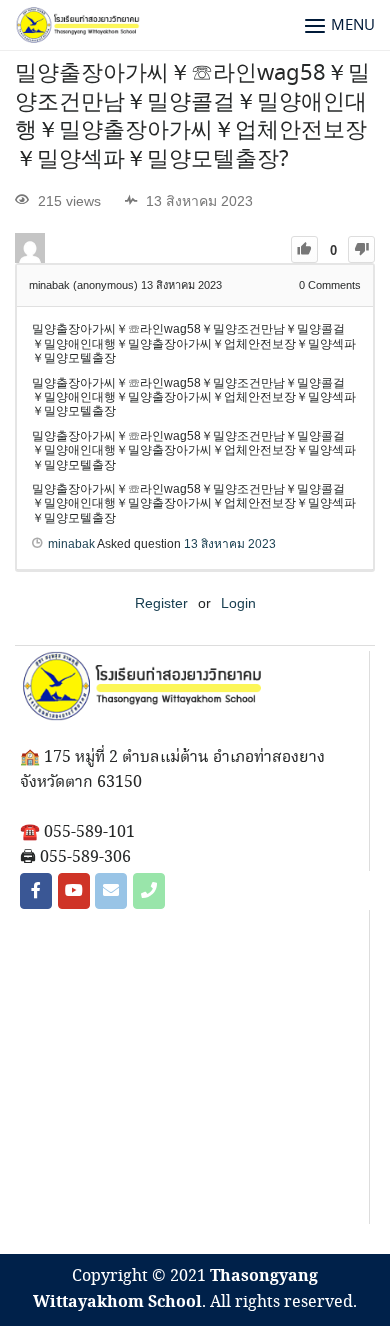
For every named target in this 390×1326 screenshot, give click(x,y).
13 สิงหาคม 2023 (230, 544)
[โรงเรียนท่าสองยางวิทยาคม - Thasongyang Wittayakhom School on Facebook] (36, 891)
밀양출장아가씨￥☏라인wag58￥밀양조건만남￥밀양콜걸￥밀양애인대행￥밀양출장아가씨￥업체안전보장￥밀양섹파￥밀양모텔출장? (192, 117)
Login (238, 603)
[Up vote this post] (304, 249)
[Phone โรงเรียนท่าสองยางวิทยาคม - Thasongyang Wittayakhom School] (149, 891)
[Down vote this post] (361, 249)
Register (161, 603)
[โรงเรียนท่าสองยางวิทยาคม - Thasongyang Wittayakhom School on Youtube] (74, 891)
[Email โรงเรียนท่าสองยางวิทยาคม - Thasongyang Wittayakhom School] (111, 891)
